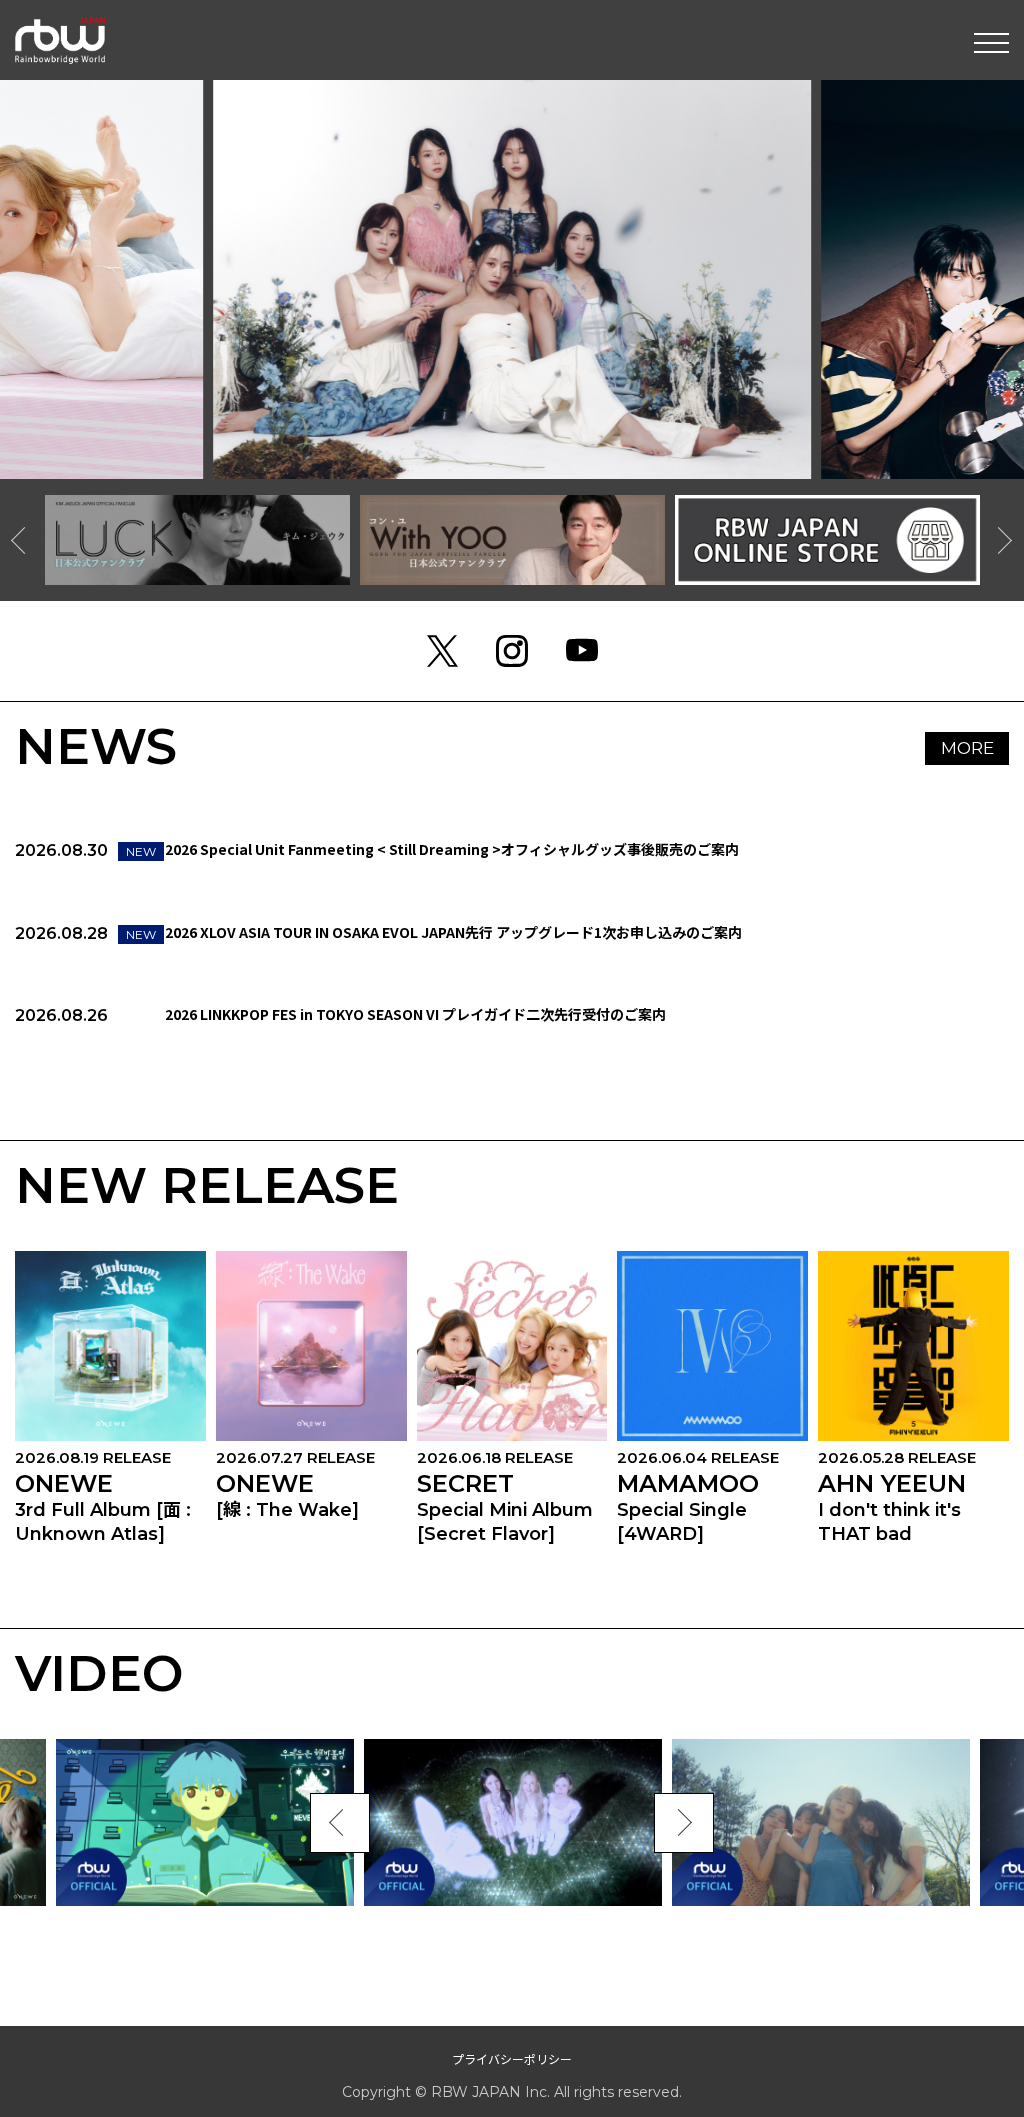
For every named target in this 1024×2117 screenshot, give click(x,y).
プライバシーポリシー (512, 2058)
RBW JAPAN (60, 25)
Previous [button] (25, 540)
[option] (197, 540)
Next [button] (999, 540)
